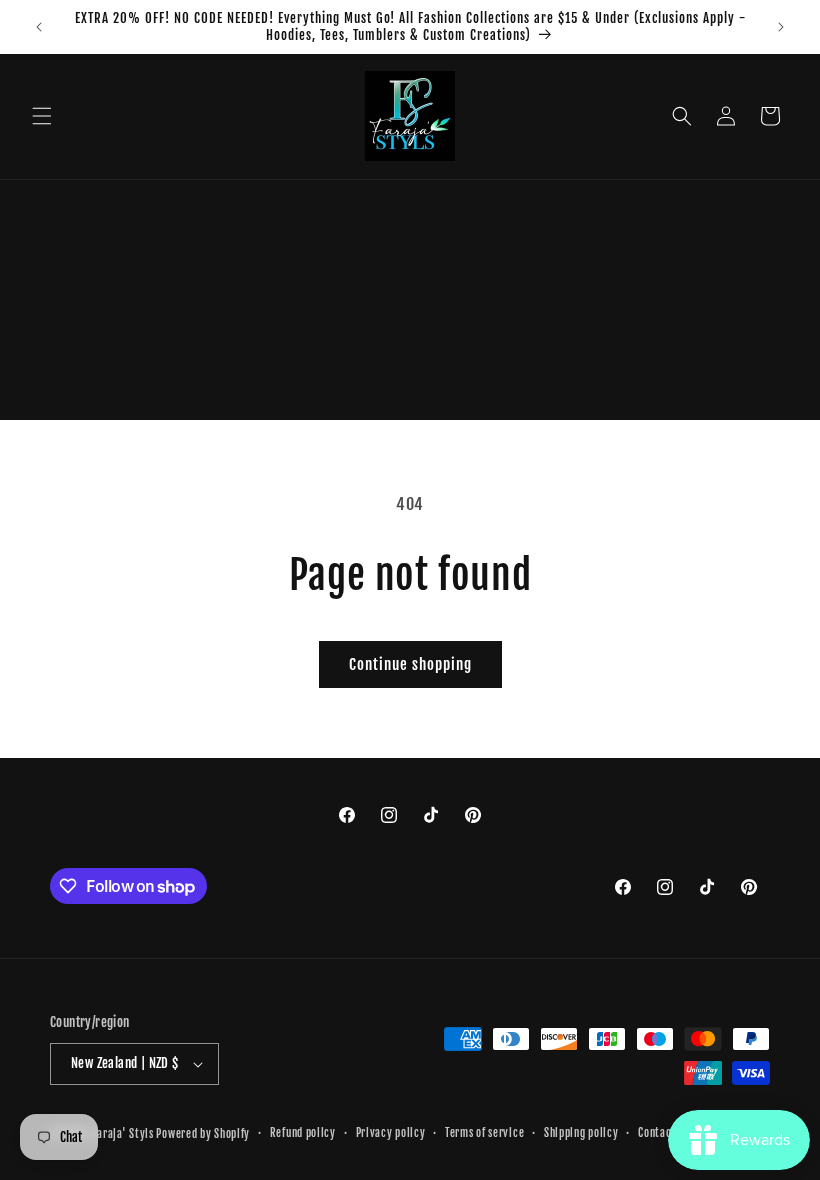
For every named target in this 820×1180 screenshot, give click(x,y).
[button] (42, 116)
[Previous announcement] (39, 27)
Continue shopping (410, 664)
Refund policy (303, 1133)
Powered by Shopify (203, 1134)
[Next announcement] (781, 27)
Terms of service (484, 1133)
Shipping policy (581, 1133)
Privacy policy (391, 1133)
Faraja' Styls (125, 1134)
